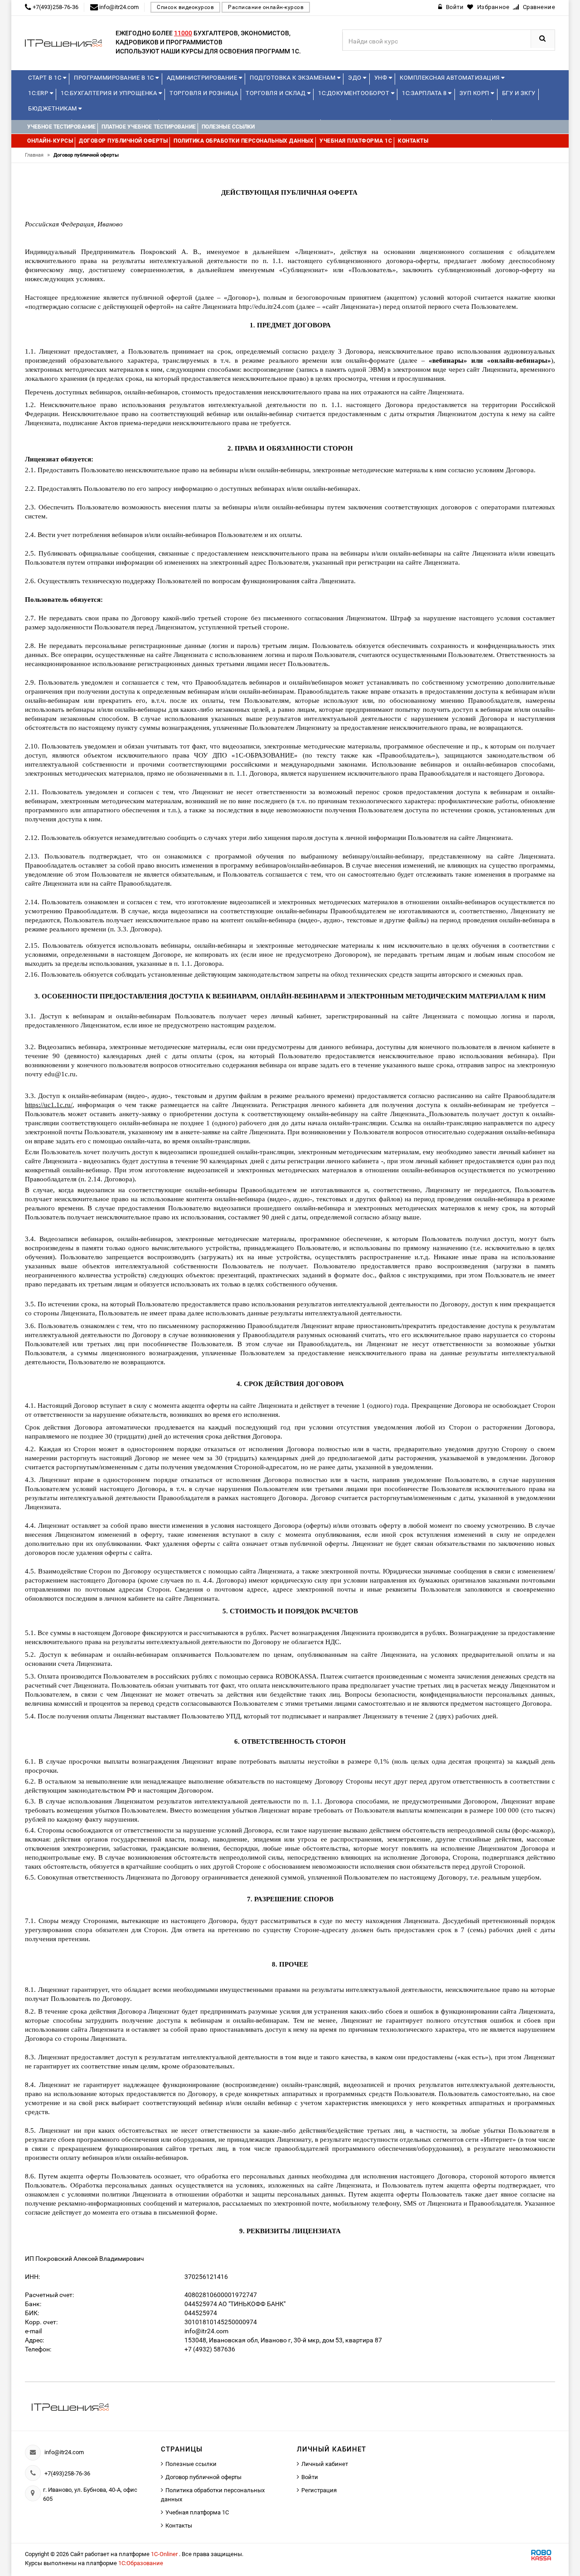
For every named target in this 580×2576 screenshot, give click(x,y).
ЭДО (355, 78)
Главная (37, 155)
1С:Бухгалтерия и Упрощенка (110, 93)
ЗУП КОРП (475, 93)
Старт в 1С (46, 78)
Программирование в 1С (115, 78)
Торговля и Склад (276, 93)
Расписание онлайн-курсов (266, 7)
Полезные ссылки (191, 2464)
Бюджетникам (53, 108)
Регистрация (319, 2490)
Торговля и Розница (204, 93)
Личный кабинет (325, 2464)
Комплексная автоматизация (450, 78)
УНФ (382, 78)
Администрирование (203, 78)
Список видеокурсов (185, 7)
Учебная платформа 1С (197, 2512)
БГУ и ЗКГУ (519, 93)
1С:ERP (39, 93)
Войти (310, 2477)
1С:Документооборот (355, 93)
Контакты (179, 2526)
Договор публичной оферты (203, 2477)
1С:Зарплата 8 (425, 93)
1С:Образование (141, 2563)
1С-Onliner (165, 2554)
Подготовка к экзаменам (293, 78)
